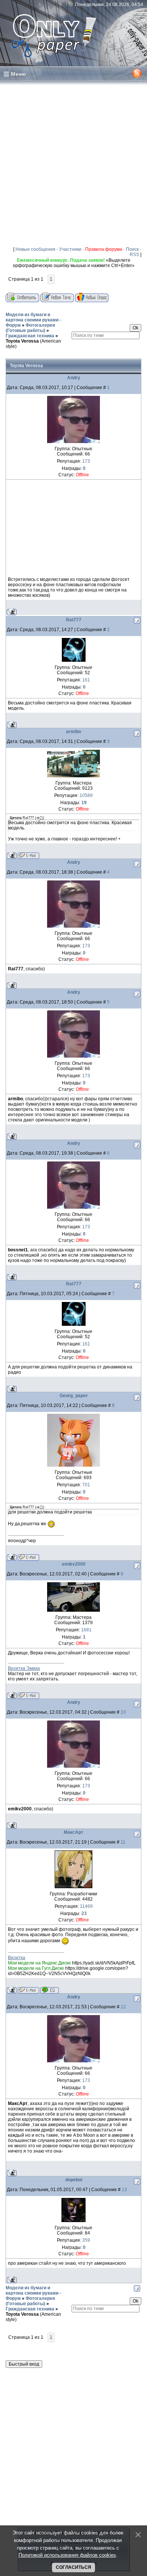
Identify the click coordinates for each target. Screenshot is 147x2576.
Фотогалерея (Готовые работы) (30, 328)
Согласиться (73, 2567)
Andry (74, 378)
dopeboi (74, 2180)
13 (124, 2190)
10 (123, 1712)
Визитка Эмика (24, 1668)
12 (123, 2007)
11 (123, 1842)
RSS (134, 255)
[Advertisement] (73, 164)
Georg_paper (74, 1396)
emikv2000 (74, 1564)
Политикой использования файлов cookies (67, 2555)
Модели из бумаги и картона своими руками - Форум (33, 320)
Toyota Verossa (22, 341)
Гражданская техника (30, 336)
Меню (18, 74)
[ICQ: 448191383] (50, 1990)
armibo (73, 732)
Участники (70, 249)
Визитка (17, 1958)
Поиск (132, 249)
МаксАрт (73, 1832)
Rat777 (74, 620)
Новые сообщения (35, 249)
